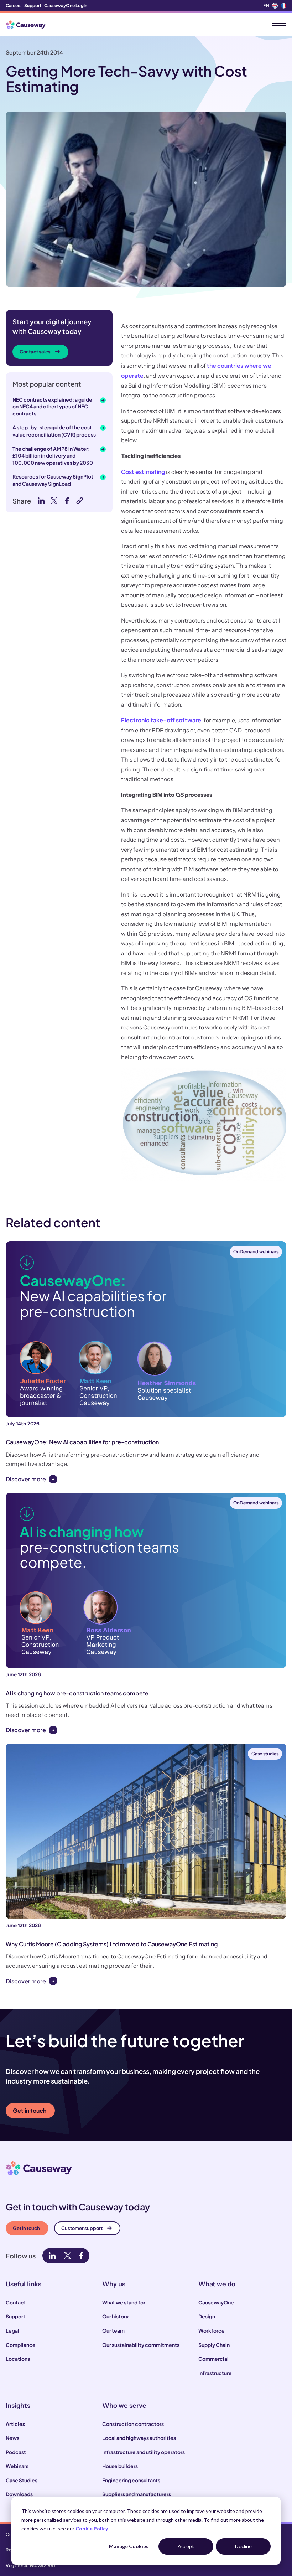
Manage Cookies (129, 2546)
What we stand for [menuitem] (124, 2302)
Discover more (26, 1479)
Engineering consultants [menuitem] (131, 2480)
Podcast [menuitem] (16, 2452)
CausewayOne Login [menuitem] (66, 6)
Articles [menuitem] (15, 2424)
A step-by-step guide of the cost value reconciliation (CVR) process (54, 431)
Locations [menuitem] (18, 2359)
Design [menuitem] (207, 2316)
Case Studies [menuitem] (22, 2480)
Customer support (82, 2228)
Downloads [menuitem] (19, 2494)
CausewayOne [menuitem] (216, 2302)
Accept (186, 2546)
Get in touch (30, 2110)
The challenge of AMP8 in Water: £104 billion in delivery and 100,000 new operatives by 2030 (53, 456)
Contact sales (35, 352)
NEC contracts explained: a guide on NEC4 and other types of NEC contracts (52, 406)
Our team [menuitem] (113, 2330)
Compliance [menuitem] (21, 2345)
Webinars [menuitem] (17, 2466)
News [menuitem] (12, 2438)
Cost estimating (143, 472)
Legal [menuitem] (12, 2330)
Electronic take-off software (161, 720)
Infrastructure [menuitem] (215, 2373)
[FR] (283, 6)
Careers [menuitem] (14, 6)
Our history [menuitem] (115, 2316)
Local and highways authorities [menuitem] (139, 2438)
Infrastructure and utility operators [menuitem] (144, 2452)
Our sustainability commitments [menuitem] (141, 2345)
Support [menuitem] (33, 6)
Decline (243, 2546)
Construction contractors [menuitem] (133, 2424)
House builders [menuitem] (120, 2466)
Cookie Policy (92, 2528)
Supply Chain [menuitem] (214, 2345)
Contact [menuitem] (16, 2302)
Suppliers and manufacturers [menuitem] (137, 2494)
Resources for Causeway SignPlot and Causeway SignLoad (53, 480)
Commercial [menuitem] (213, 2359)
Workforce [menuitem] (212, 2330)
